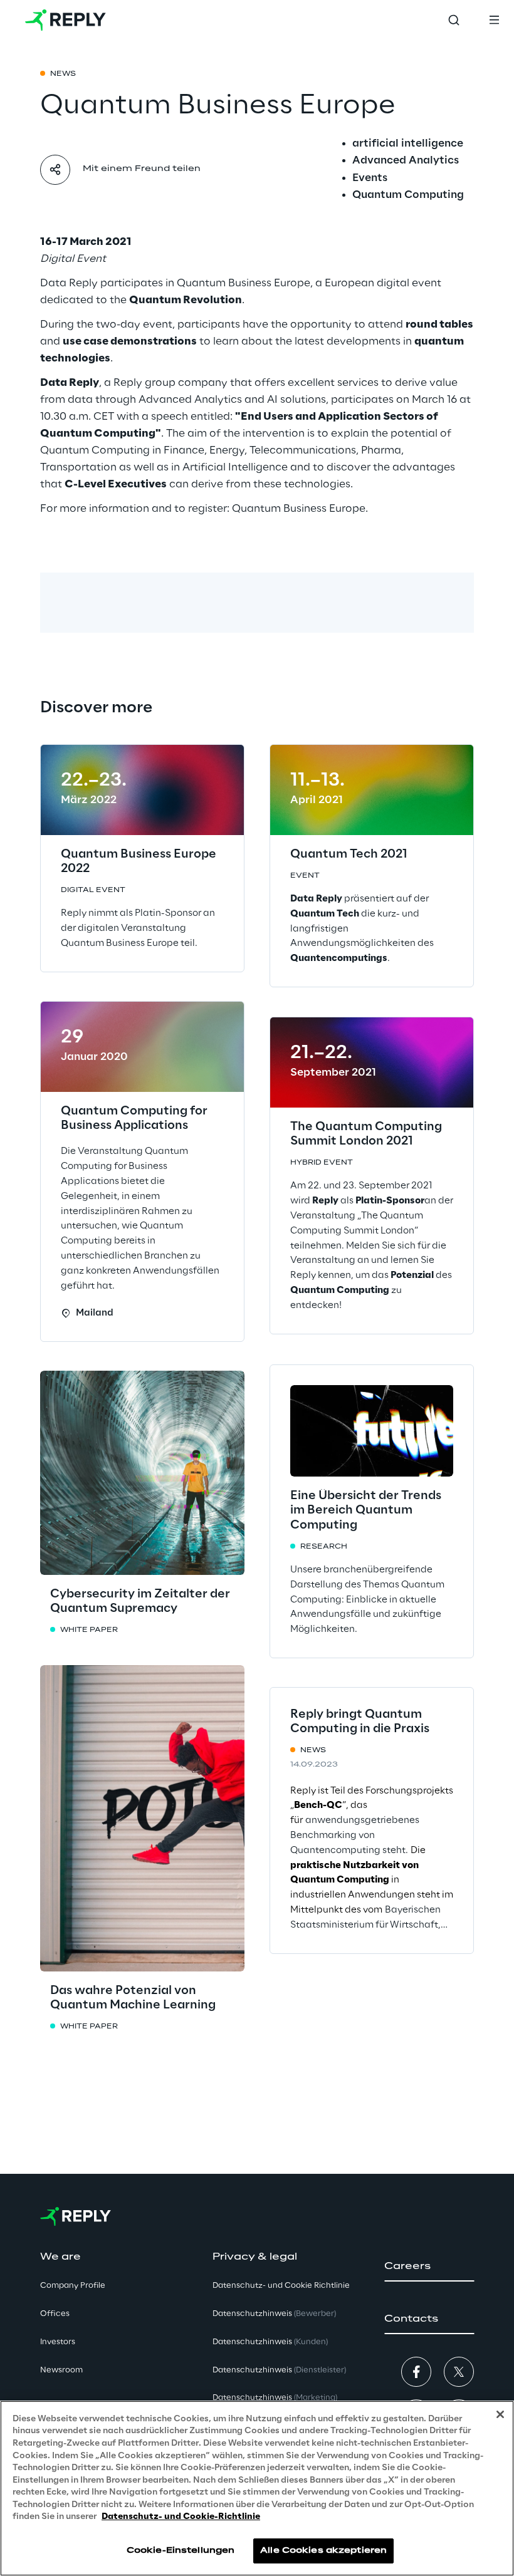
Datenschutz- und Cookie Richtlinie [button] (281, 2286)
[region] (257, 2488)
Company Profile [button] (73, 2286)
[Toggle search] (454, 20)
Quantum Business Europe (244, 283)
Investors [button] (58, 2342)
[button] (429, 2267)
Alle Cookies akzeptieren (323, 2551)
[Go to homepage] (66, 20)
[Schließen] (500, 2414)
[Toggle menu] (494, 20)
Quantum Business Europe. (300, 509)
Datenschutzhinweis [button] (274, 2314)
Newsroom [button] (61, 2370)
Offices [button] (55, 2314)
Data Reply (69, 283)
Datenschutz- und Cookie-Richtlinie (181, 2517)
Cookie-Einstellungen (181, 2551)
